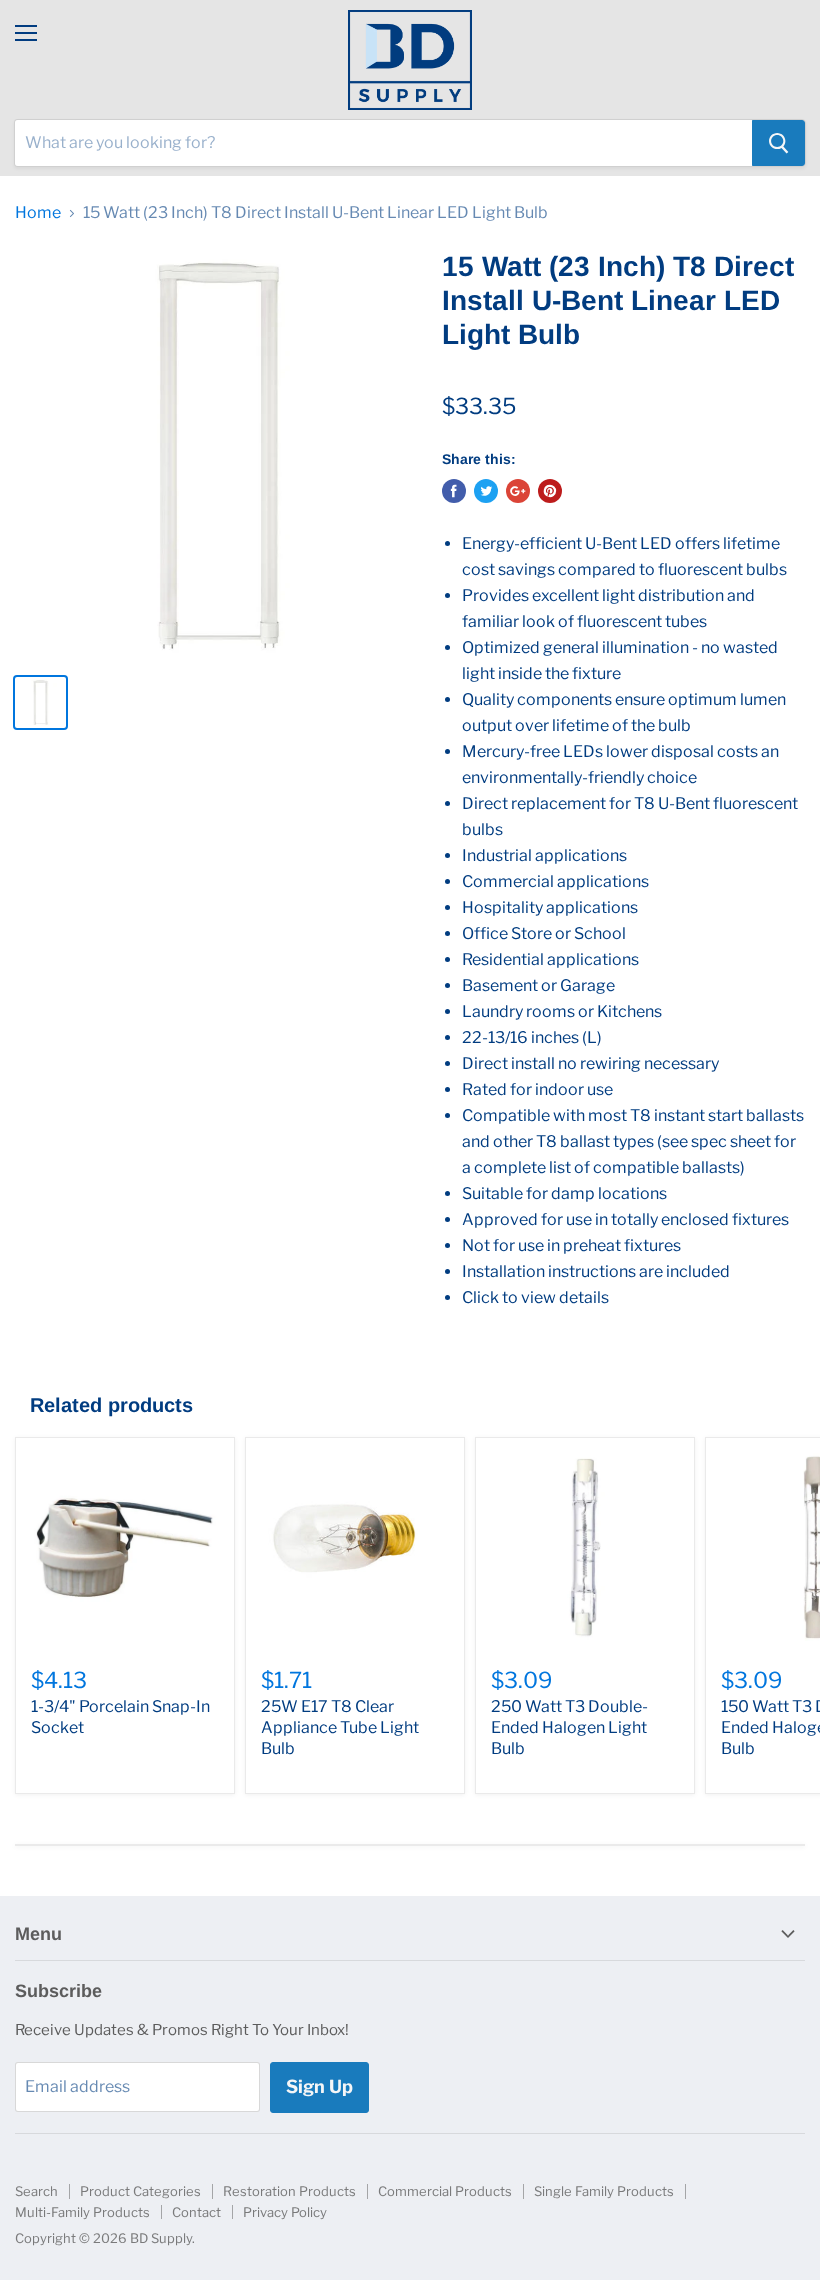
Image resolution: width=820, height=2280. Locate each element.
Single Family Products (604, 2191)
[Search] (778, 143)
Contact (196, 2212)
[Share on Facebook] (454, 491)
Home (38, 213)
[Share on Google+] (518, 491)
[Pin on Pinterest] (550, 491)
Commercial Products (445, 2191)
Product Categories (140, 2191)
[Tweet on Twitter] (486, 491)
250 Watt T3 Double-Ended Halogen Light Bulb (569, 1727)
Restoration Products (289, 2191)
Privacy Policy (285, 2212)
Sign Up (319, 2086)
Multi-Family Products (82, 2212)
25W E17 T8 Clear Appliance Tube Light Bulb (340, 1727)
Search (36, 2191)
